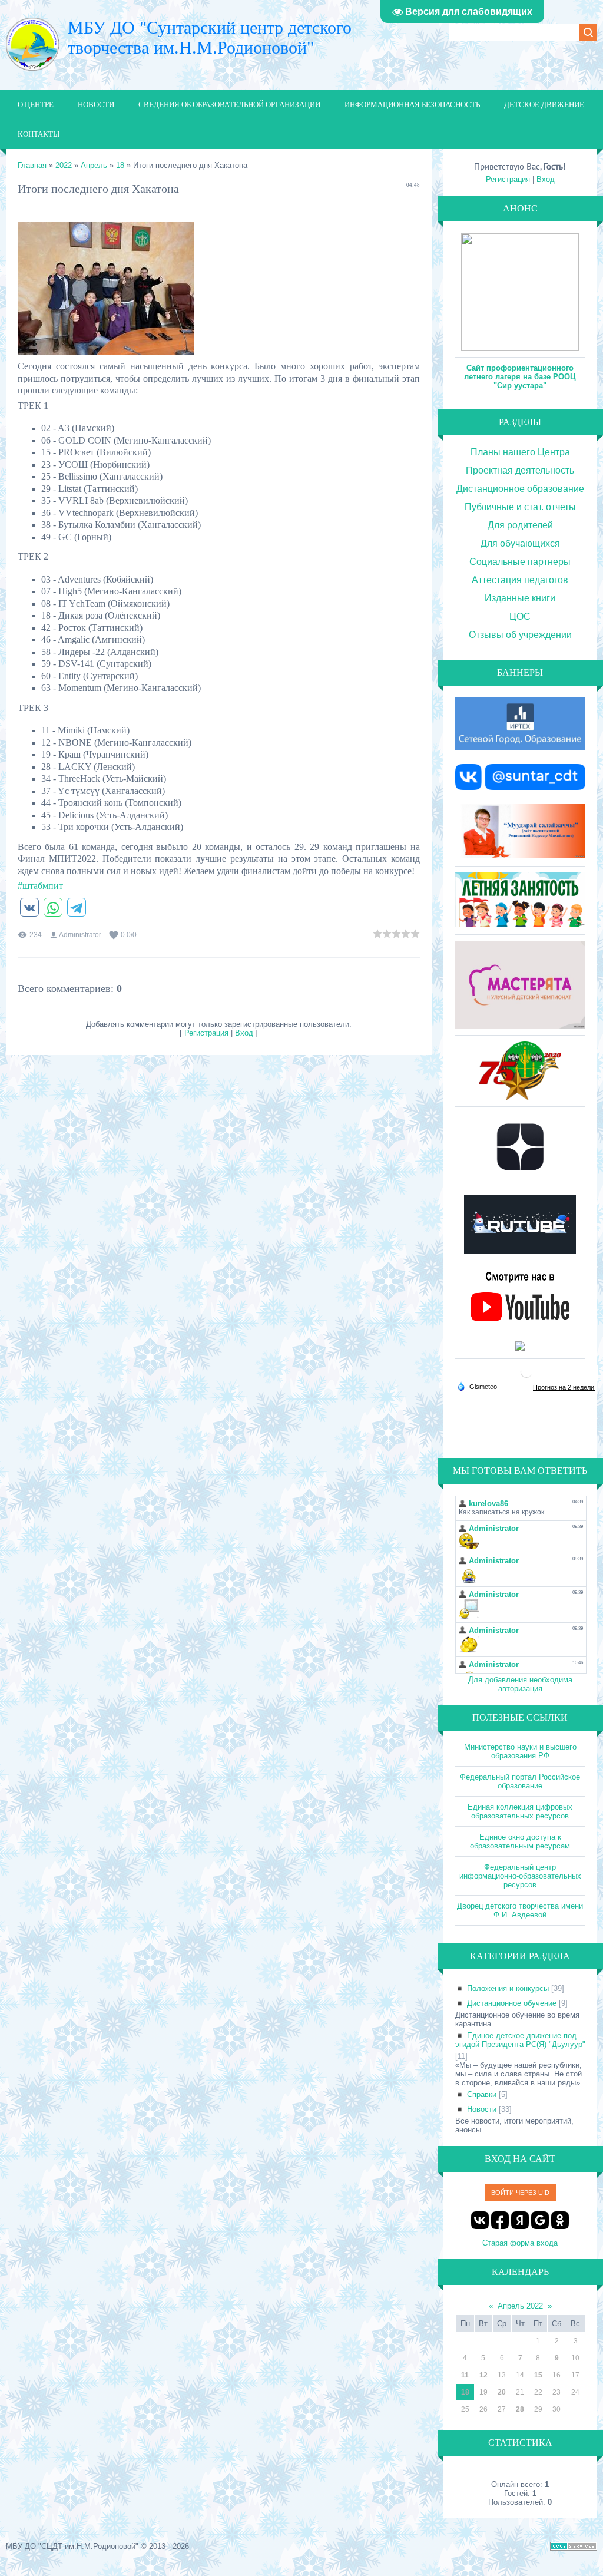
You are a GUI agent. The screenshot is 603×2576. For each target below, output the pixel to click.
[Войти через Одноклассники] (560, 2220)
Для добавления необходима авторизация (520, 1684)
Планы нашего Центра (520, 452)
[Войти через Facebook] (500, 2220)
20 (502, 2392)
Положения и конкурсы (508, 1988)
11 (465, 2375)
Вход (244, 1033)
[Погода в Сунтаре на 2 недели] (564, 1387)
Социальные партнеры (520, 562)
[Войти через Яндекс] (520, 2220)
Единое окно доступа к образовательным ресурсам (520, 1841)
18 (120, 165)
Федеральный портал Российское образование (520, 1781)
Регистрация (206, 1033)
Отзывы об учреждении (520, 635)
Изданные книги (520, 598)
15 (538, 2375)
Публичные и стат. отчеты (520, 507)
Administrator (80, 935)
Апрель (94, 165)
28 (520, 2409)
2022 (64, 165)
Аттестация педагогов (520, 580)
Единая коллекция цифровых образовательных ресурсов (520, 1811)
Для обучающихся (520, 543)
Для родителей (520, 525)
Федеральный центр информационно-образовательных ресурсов (520, 1876)
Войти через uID (520, 2193)
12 (483, 2375)
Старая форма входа (520, 2243)
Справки (482, 2094)
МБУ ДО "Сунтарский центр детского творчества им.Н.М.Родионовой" (210, 37)
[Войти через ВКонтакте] (480, 2220)
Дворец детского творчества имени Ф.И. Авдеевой (520, 1910)
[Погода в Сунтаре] (526, 1376)
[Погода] (477, 1386)
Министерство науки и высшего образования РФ (520, 1751)
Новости (482, 2109)
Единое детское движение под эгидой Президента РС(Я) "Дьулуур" (520, 2040)
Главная (32, 165)
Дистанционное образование (520, 489)
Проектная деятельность (520, 470)
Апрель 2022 (520, 2306)
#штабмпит (40, 886)
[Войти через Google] (540, 2220)
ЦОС (520, 616)
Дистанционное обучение (512, 2003)
